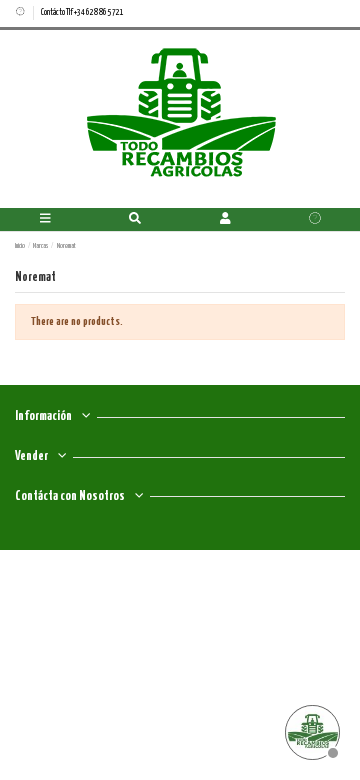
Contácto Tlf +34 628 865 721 (82, 12)
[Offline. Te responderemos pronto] (310, 730)
